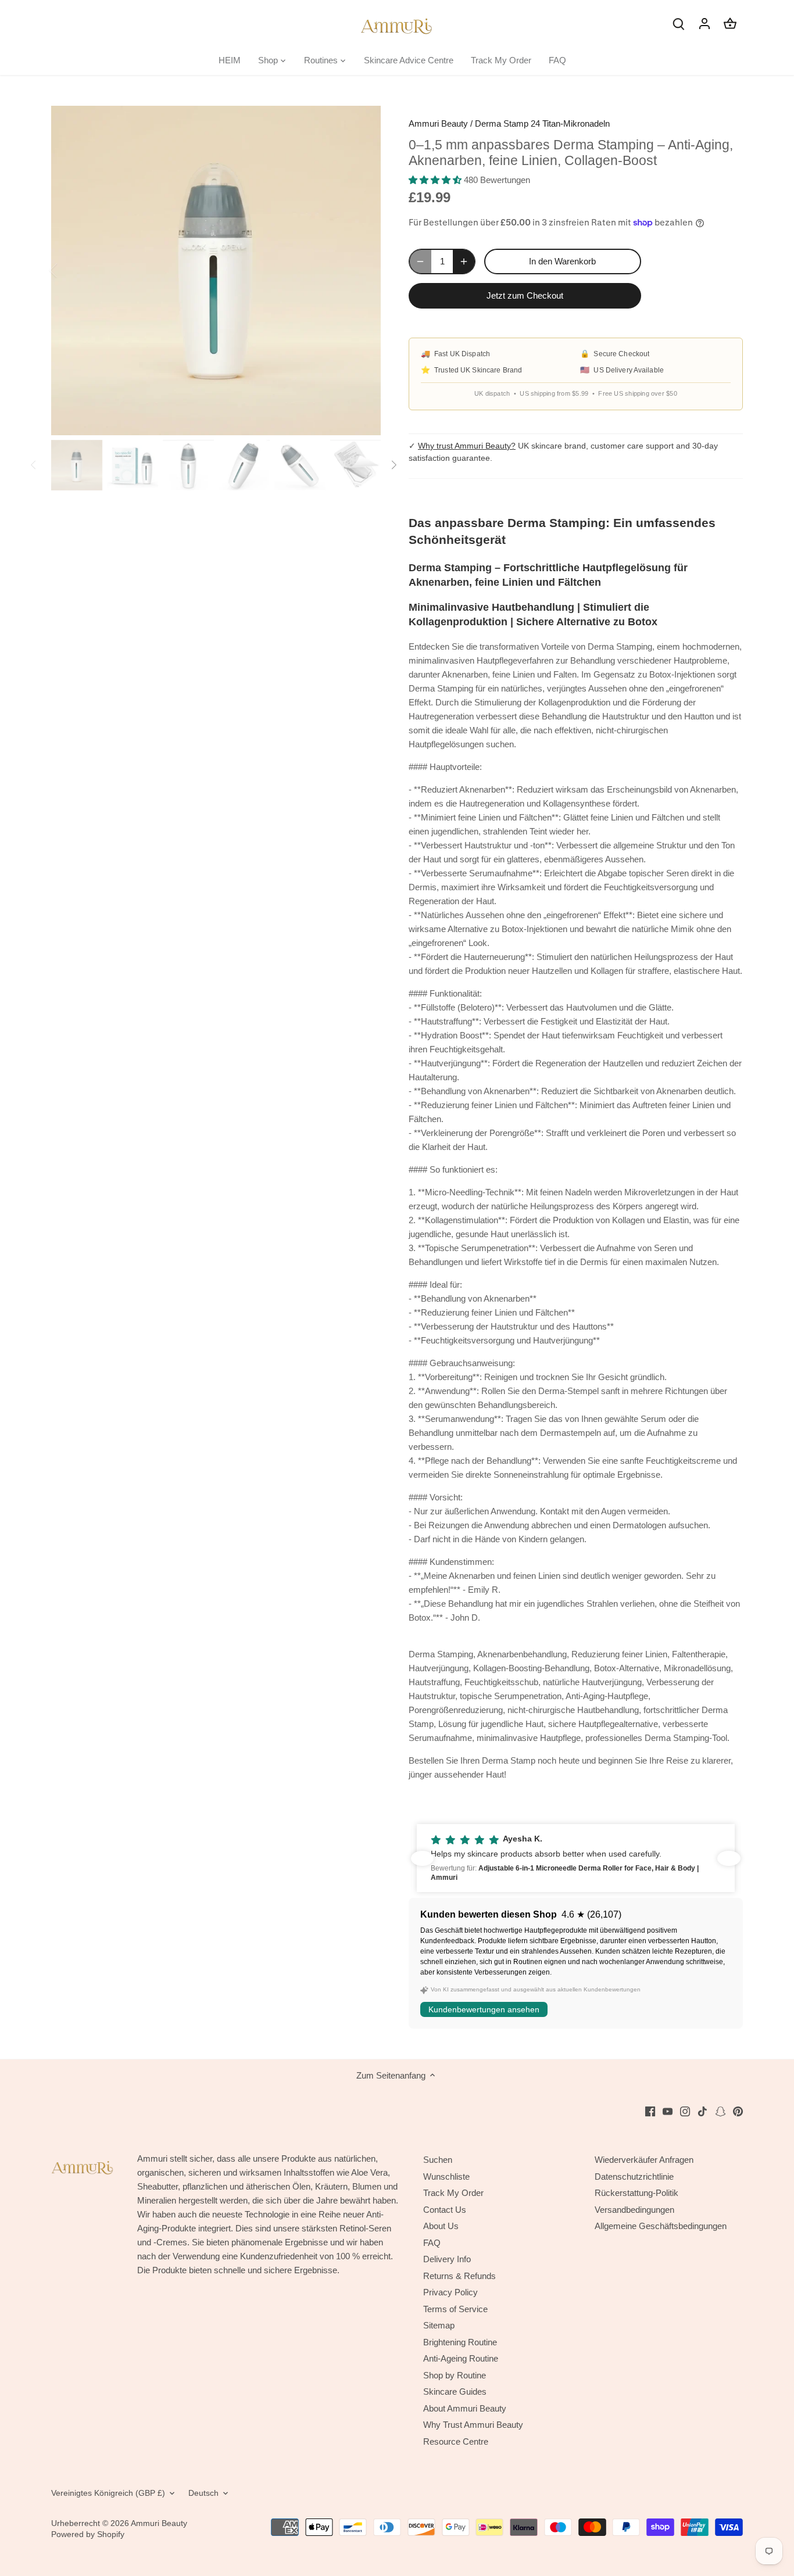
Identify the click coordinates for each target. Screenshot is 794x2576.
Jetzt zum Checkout (525, 295)
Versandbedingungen (634, 2210)
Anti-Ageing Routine (461, 2358)
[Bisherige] (69, 270)
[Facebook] (650, 2111)
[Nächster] (363, 270)
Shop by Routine (455, 2375)
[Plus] (464, 261)
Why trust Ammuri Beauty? (467, 446)
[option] (216, 271)
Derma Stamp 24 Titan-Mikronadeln (542, 123)
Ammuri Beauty (438, 123)
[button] (576, 1858)
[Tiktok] (702, 2111)
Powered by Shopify (88, 2534)
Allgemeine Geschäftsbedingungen (661, 2226)
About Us (441, 2226)
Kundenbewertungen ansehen (484, 2009)
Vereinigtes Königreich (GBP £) (108, 2493)
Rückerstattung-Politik (636, 2193)
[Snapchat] (720, 2111)
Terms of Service (455, 2309)
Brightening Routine (460, 2342)
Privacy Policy (450, 2292)
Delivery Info (447, 2259)
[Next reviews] (729, 1858)
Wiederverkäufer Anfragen (644, 2160)
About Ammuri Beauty (465, 2408)
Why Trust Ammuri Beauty (473, 2425)
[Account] (704, 23)
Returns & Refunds (459, 2276)
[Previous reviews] (422, 1858)
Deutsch (203, 2493)
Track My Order (453, 2193)
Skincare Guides (455, 2392)
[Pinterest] (738, 2111)
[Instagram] (685, 2111)
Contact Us (445, 2210)
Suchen (438, 2160)
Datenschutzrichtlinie (634, 2176)
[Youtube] (668, 2111)
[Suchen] (679, 23)
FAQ (432, 2243)
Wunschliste (446, 2176)
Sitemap (439, 2325)
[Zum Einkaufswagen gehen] (730, 23)
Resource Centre (456, 2441)
